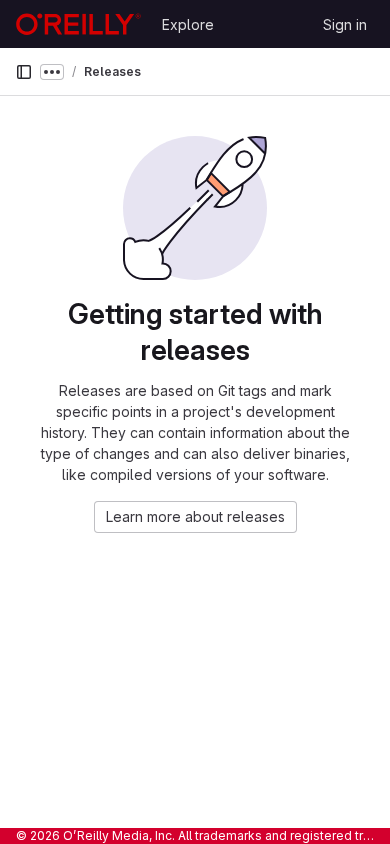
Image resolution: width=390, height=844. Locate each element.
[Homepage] (78, 24)
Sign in (345, 24)
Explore (188, 24)
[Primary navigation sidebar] (24, 72)
